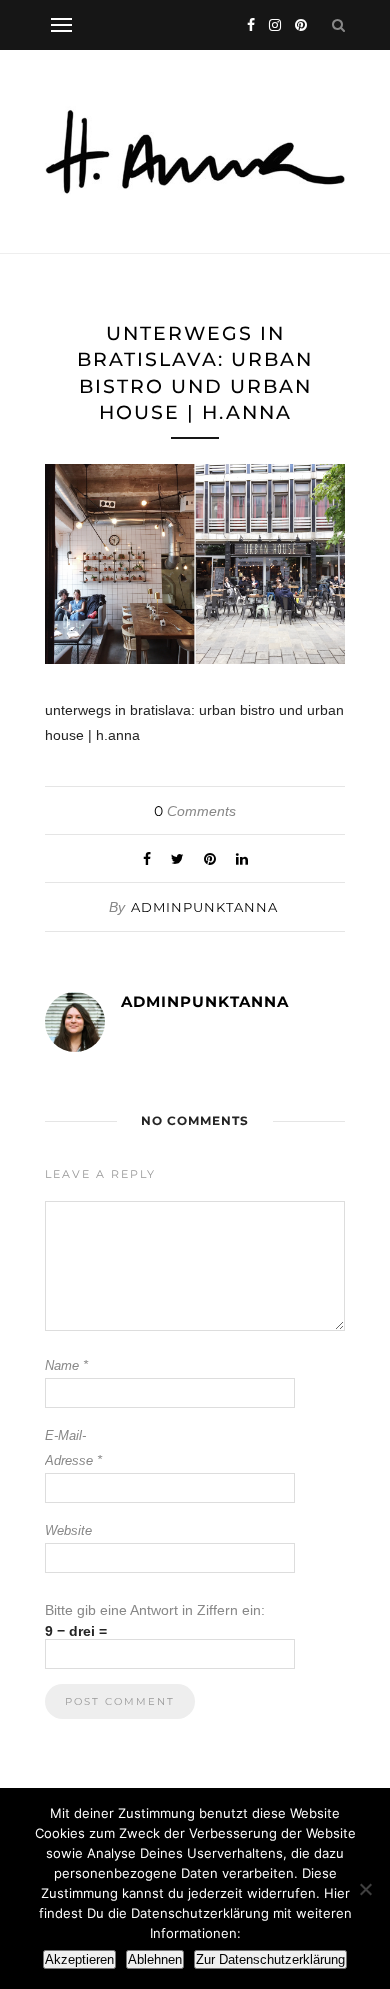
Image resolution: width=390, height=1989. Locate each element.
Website (68, 1530)
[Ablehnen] (365, 1889)
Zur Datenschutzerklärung (270, 1959)
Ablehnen (155, 1959)
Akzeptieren (79, 1959)
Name (66, 1365)
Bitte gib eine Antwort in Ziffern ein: (155, 1610)
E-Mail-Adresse (73, 1448)
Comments (195, 811)
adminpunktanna (204, 907)
